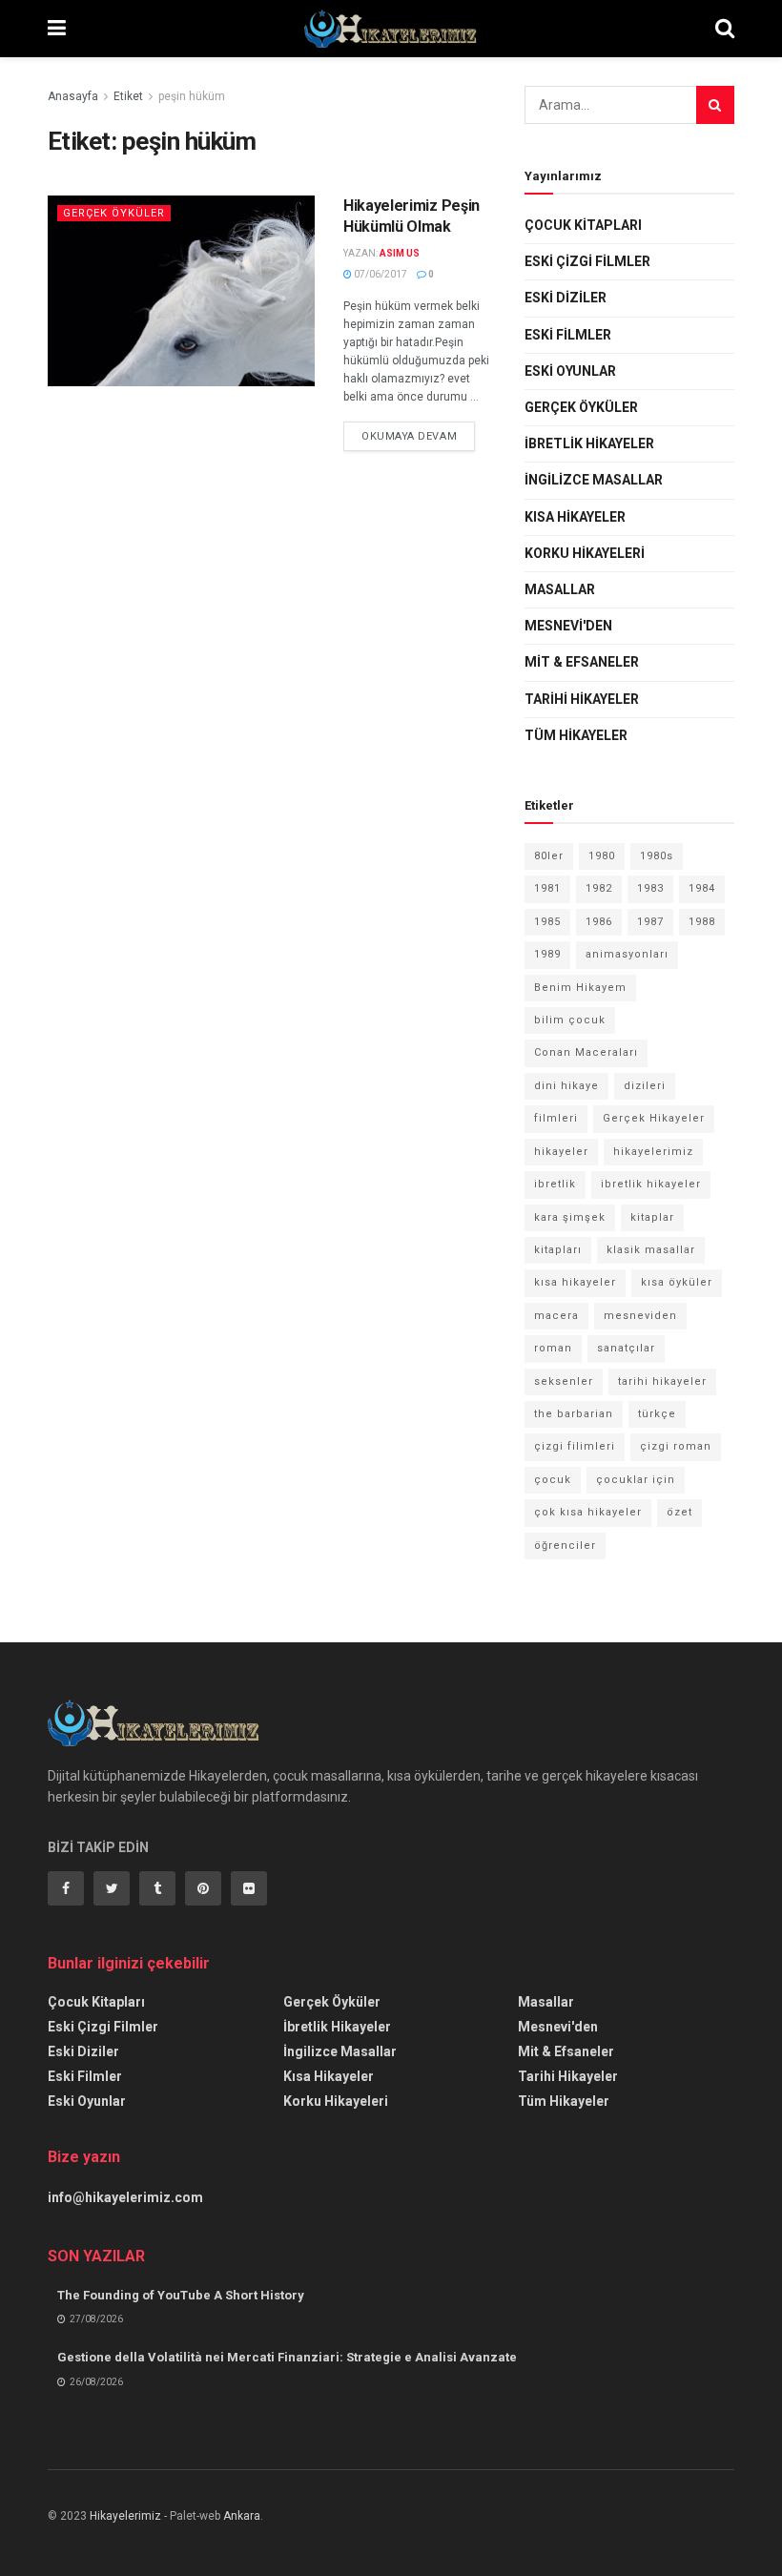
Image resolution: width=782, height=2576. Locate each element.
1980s (657, 856)
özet (679, 1512)
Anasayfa (73, 96)
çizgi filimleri (575, 1446)
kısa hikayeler (575, 1282)
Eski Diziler (566, 298)
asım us (400, 253)
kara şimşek (570, 1217)
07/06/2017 (380, 274)
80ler (549, 856)
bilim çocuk (570, 1020)
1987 (650, 922)
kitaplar (652, 1217)
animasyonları (627, 954)
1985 (547, 922)
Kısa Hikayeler (575, 517)
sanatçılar (626, 1348)
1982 (599, 888)
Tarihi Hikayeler (582, 699)
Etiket (128, 96)
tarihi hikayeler (662, 1381)
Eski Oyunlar (570, 371)
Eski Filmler (568, 335)
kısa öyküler (677, 1282)
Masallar (560, 589)
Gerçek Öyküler (114, 213)
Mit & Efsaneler (582, 662)
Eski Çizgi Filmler (587, 261)
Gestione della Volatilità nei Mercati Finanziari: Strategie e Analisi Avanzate (287, 2357)
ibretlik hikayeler (651, 1184)
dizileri (645, 1086)
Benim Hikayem (580, 988)
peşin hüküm (192, 96)
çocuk (553, 1480)
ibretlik (555, 1184)
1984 (702, 888)
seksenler (564, 1381)
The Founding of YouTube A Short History (181, 2295)
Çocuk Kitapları (583, 225)
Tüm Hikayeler (576, 735)
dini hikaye (566, 1086)
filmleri (556, 1118)
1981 (547, 888)
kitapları (558, 1250)
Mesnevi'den (568, 626)
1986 (599, 922)
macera (556, 1316)
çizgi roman (676, 1446)
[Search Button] (715, 105)
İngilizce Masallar (594, 480)
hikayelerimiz (653, 1152)
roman (553, 1348)
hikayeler (561, 1152)
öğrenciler (565, 1546)
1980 (602, 856)
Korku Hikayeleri (585, 553)
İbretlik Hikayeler (589, 443)
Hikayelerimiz (125, 2516)
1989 (547, 954)
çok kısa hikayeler (588, 1512)
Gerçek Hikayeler (654, 1118)
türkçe (657, 1414)
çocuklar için (636, 1480)
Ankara (242, 2516)
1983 (650, 888)
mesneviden (640, 1316)
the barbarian (574, 1414)
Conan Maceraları (586, 1052)
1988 (702, 922)
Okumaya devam (409, 436)
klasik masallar (651, 1250)
